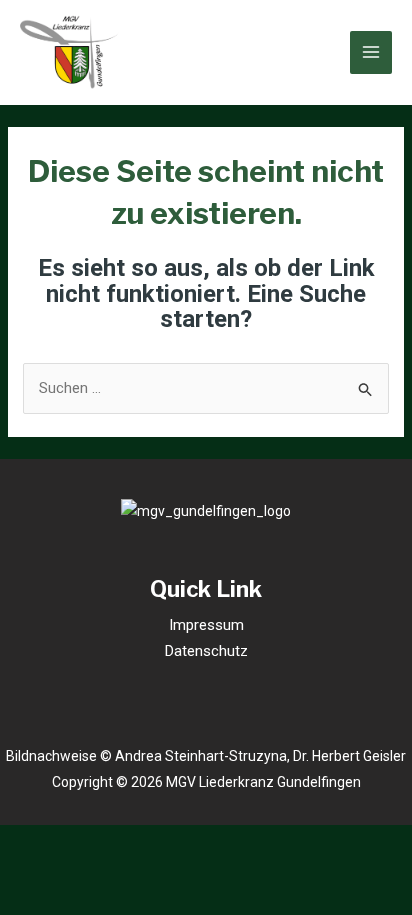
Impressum (206, 625)
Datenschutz (206, 651)
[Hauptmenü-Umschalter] (371, 52)
